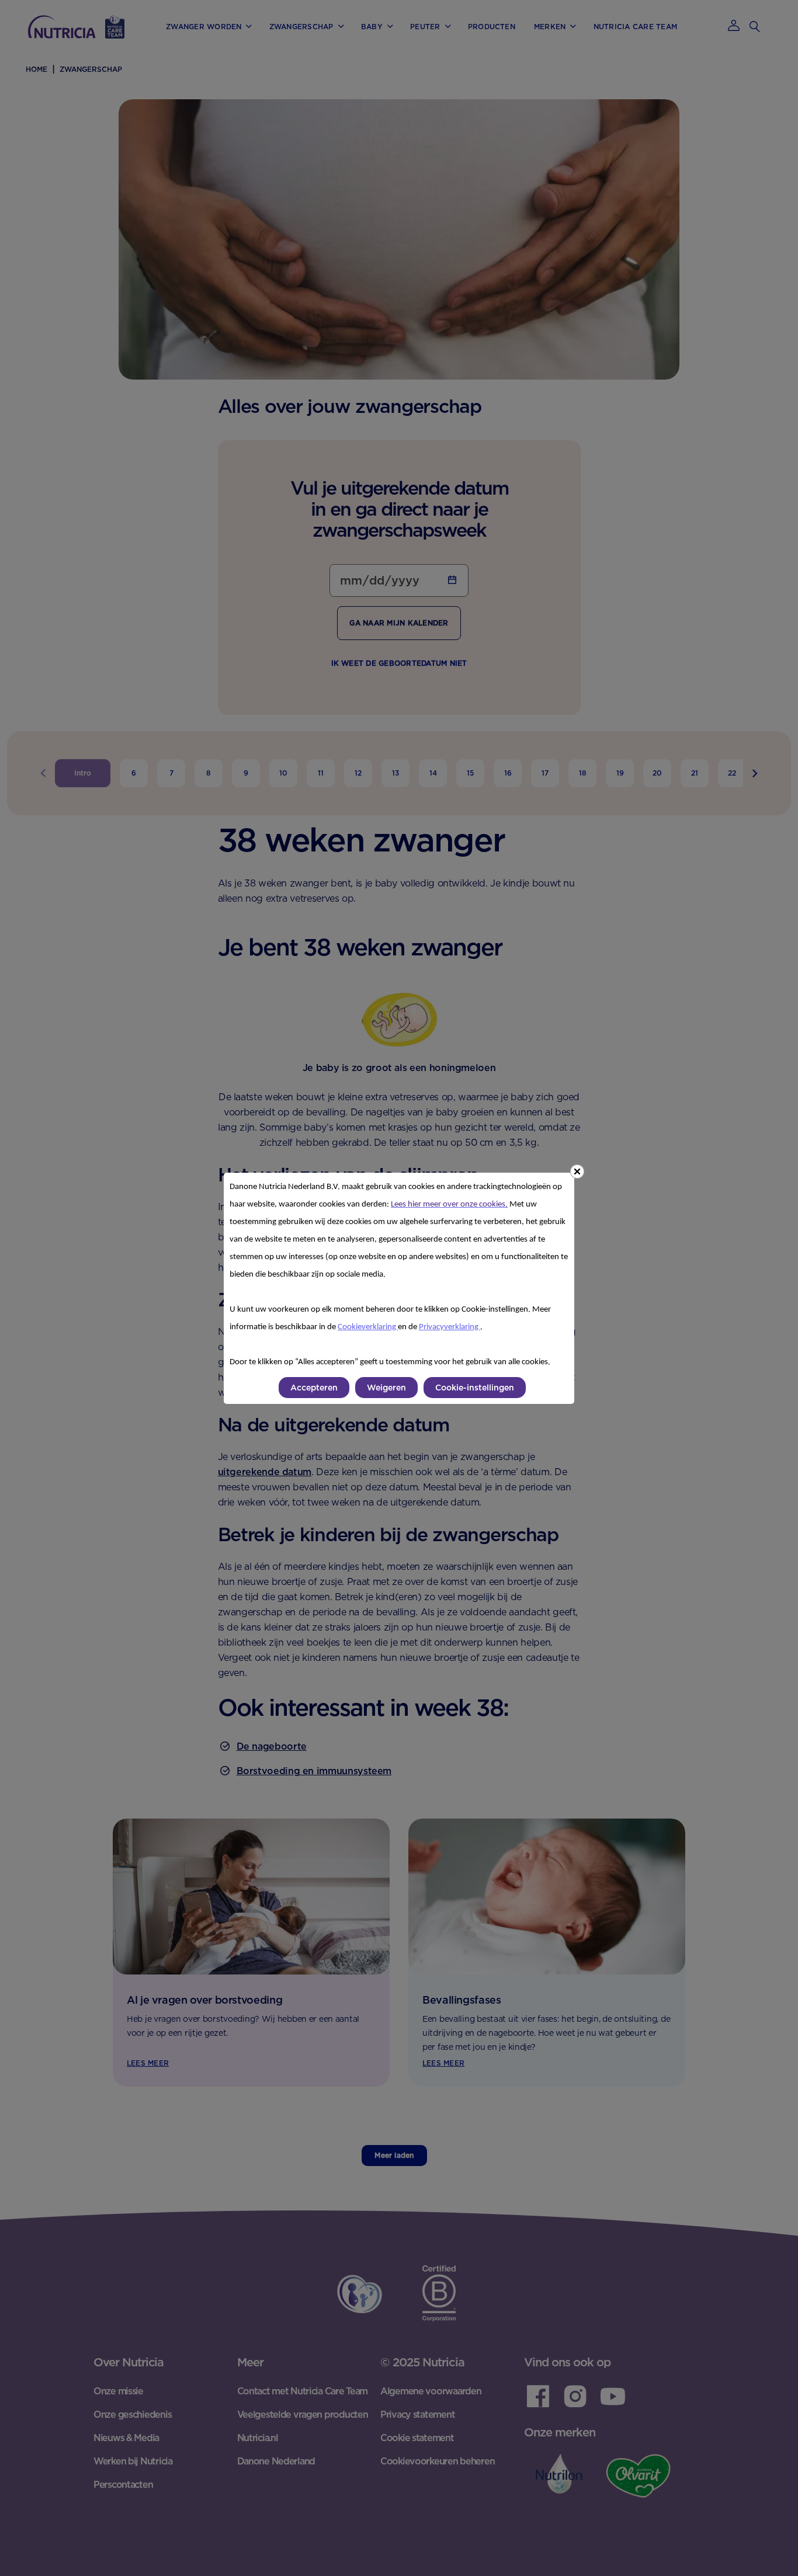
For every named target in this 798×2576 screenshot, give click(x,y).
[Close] (577, 1171)
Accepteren (314, 1388)
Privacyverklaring (450, 1327)
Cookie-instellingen (475, 1388)
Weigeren (386, 1388)
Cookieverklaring (368, 1327)
